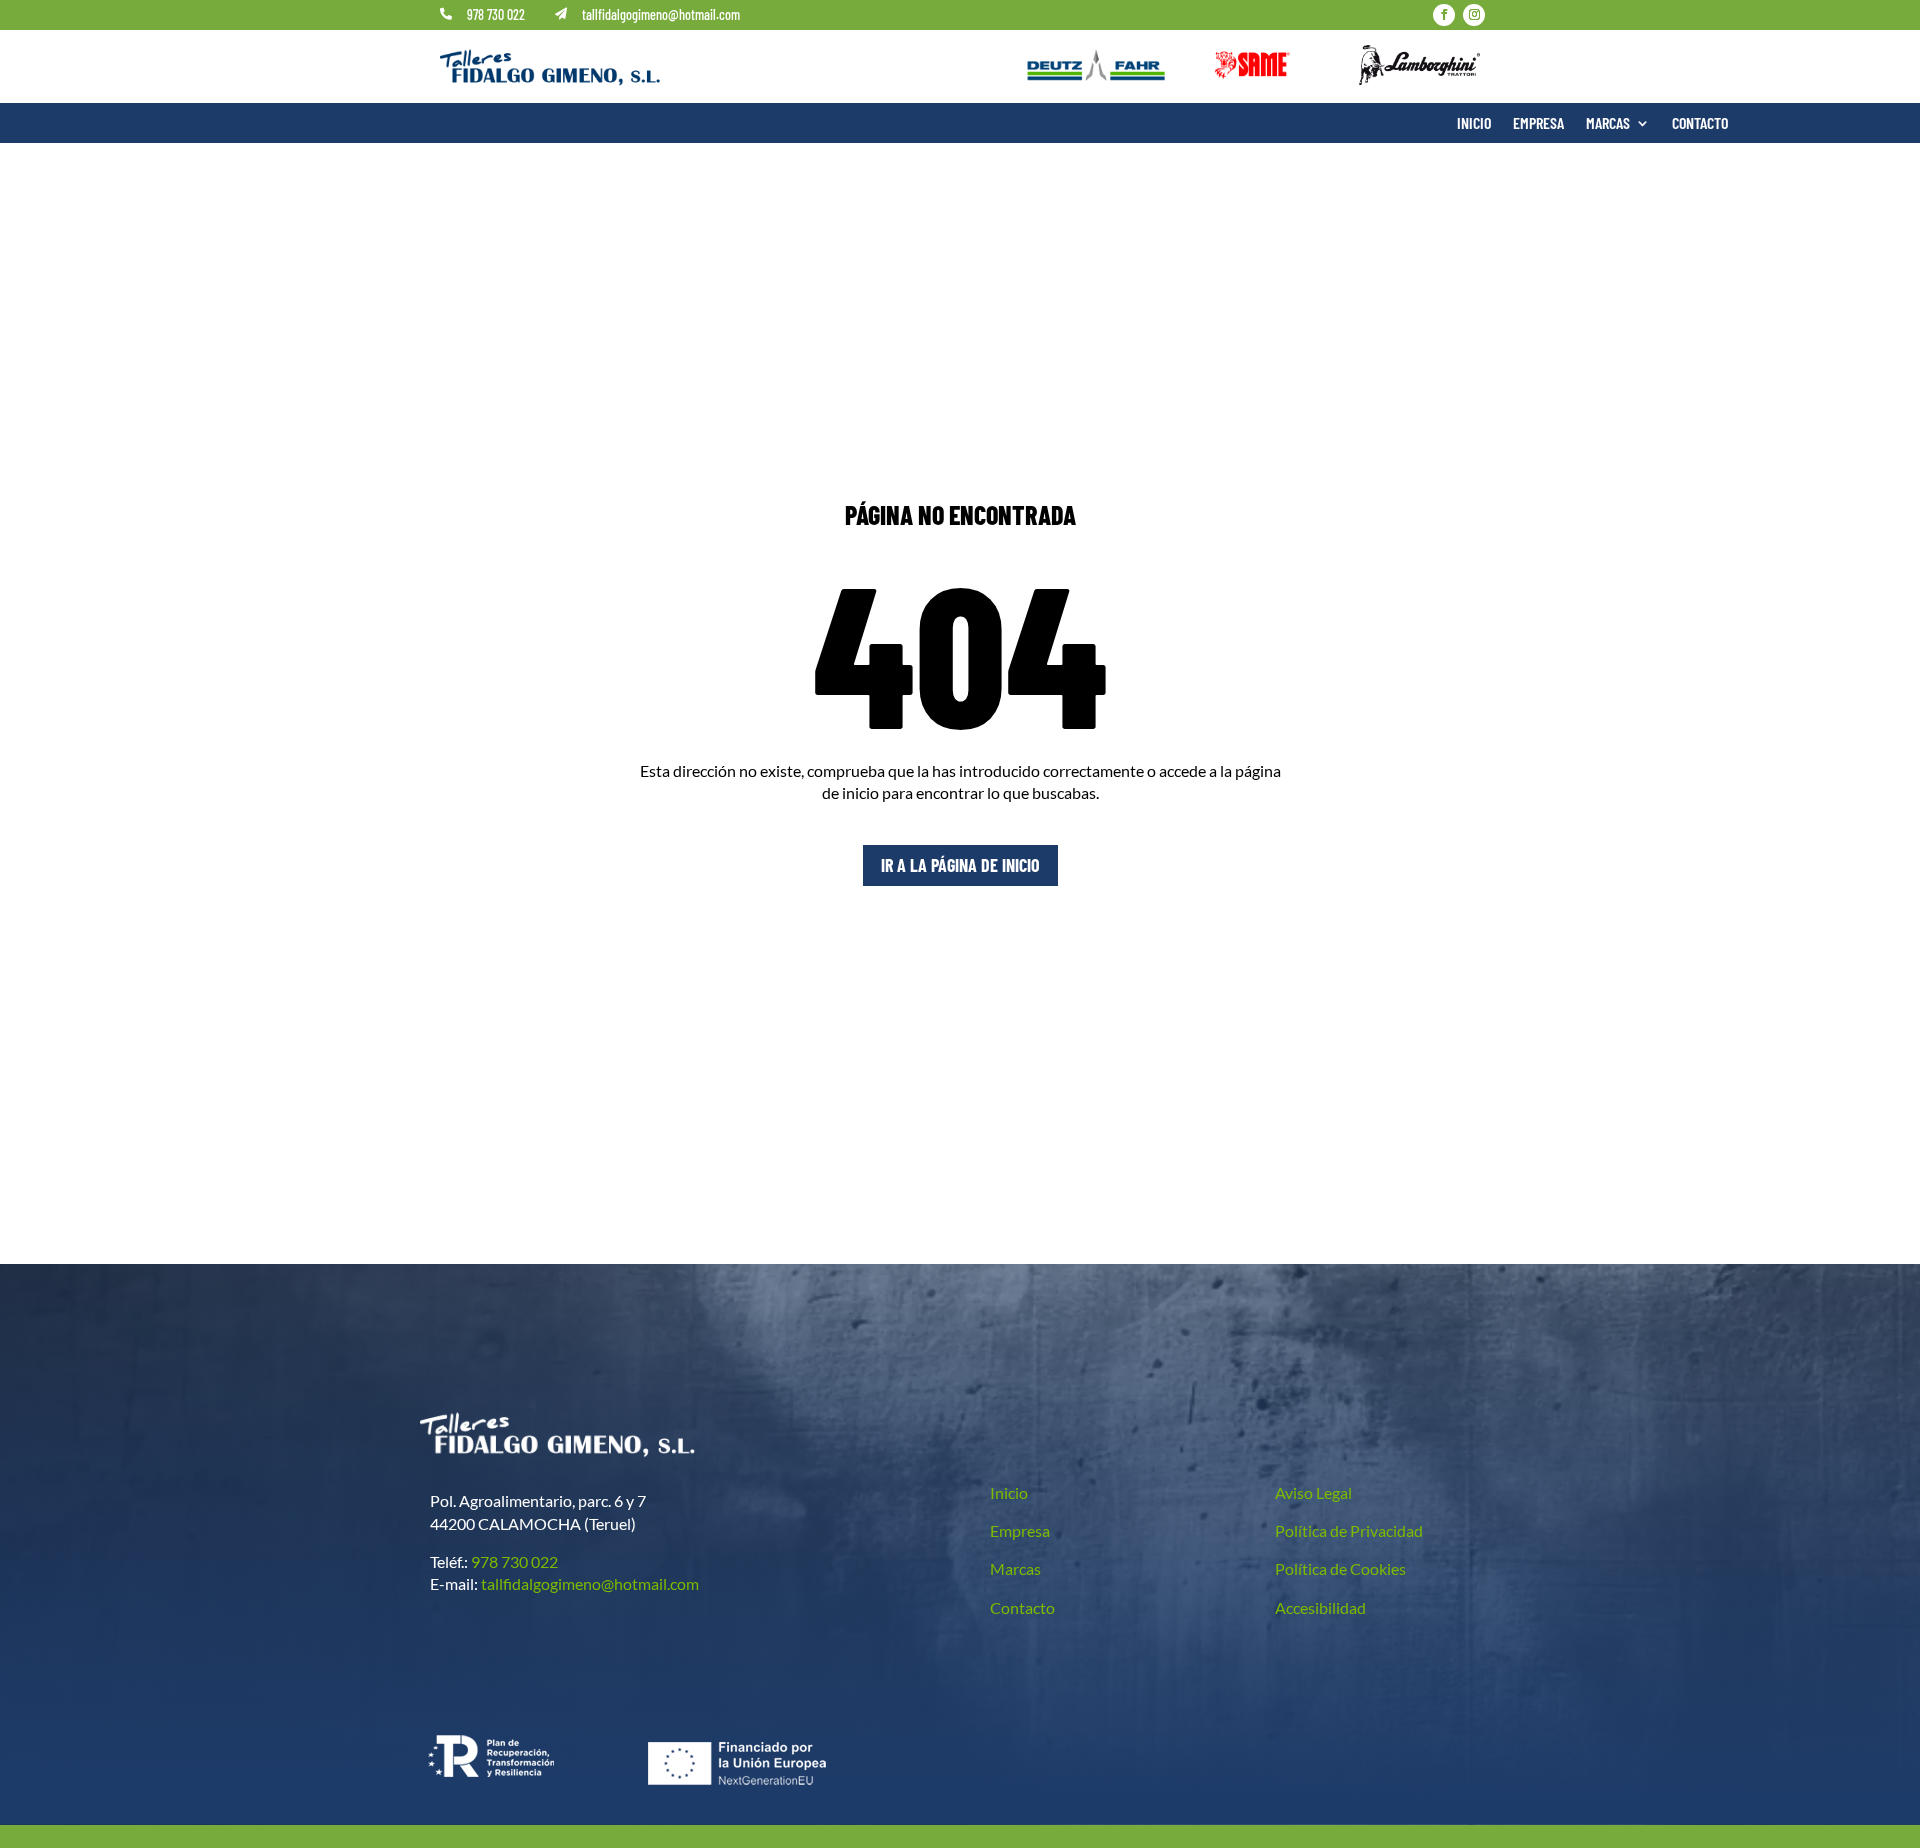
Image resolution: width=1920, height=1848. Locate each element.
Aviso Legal (1313, 1492)
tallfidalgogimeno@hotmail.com (661, 14)
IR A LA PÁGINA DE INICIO (960, 865)
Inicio (1474, 124)
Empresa (1538, 124)
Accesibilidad (1320, 1607)
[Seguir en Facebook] (1444, 15)
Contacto (1700, 124)
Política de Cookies (1340, 1568)
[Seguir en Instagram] (1474, 15)
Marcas (1608, 124)
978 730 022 (496, 14)
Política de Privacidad (1349, 1530)
